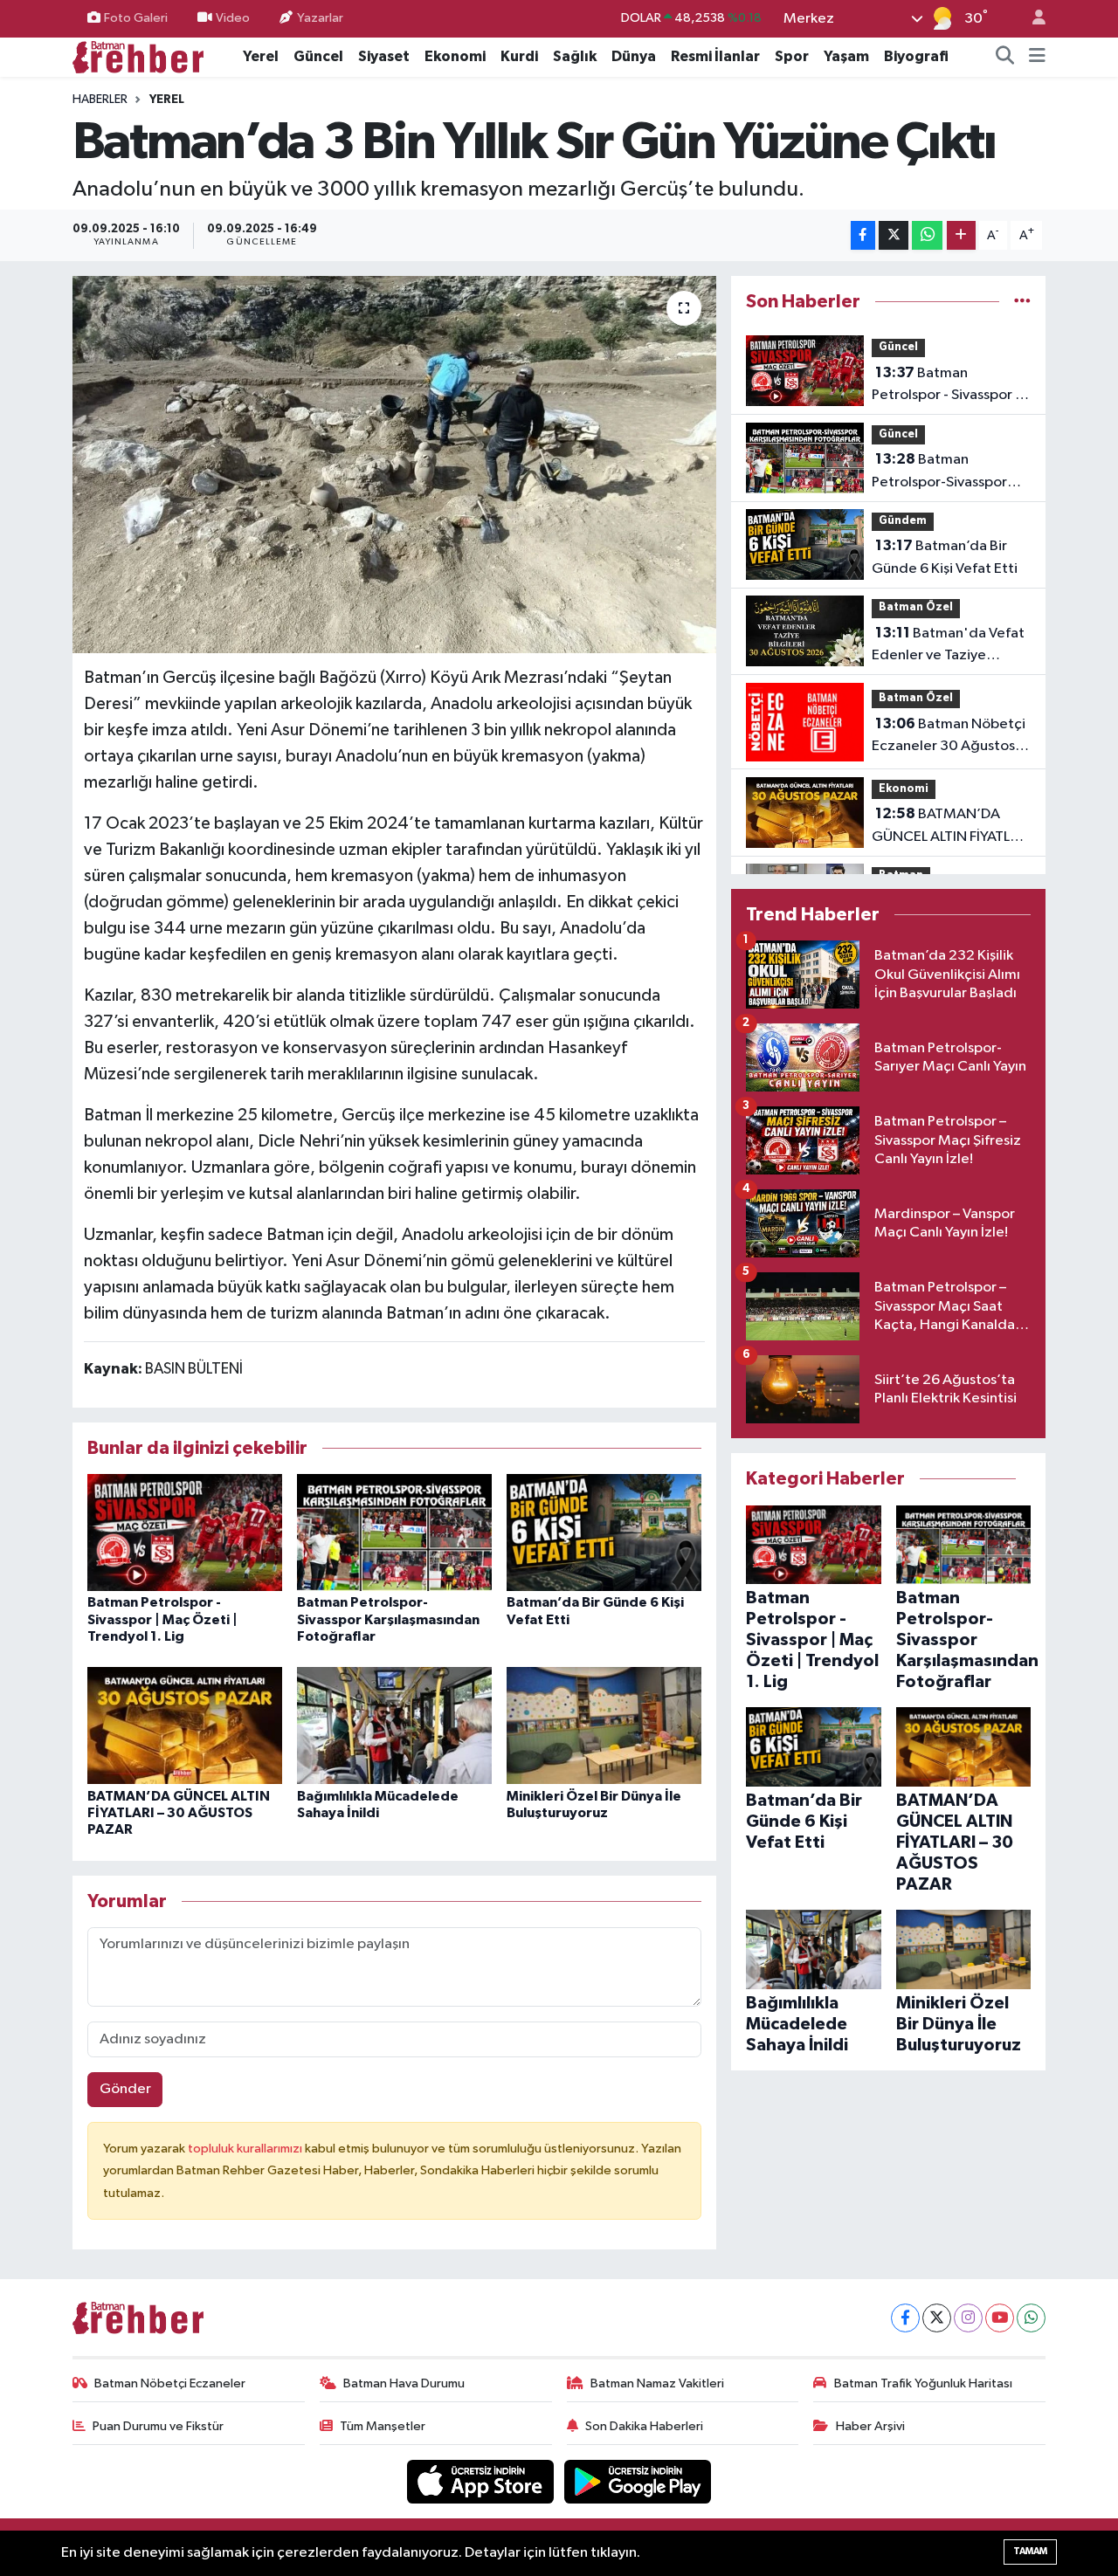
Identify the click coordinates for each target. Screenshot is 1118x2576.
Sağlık (575, 56)
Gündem (903, 521)
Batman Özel (916, 607)
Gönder (125, 2089)
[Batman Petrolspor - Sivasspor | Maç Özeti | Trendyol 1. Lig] (185, 1532)
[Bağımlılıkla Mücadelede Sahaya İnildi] (394, 1725)
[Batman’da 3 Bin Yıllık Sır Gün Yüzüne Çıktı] (394, 465)
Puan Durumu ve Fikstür (158, 2426)
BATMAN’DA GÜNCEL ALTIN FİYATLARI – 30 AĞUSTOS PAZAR (179, 1813)
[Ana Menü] (1037, 57)
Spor (792, 56)
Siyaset (384, 56)
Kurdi (519, 56)
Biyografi (916, 56)
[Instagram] (968, 2318)
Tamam (1030, 2551)
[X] (937, 2318)
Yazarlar (320, 18)
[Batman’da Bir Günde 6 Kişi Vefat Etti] (604, 1532)
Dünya (634, 56)
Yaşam (846, 56)
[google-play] (638, 2481)
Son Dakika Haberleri (644, 2426)
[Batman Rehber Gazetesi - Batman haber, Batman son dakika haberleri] (138, 56)
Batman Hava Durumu (404, 2383)
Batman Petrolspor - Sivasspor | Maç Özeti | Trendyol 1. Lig (162, 1619)
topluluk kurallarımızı (246, 2149)
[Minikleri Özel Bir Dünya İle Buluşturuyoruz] (604, 1725)
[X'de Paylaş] (894, 235)
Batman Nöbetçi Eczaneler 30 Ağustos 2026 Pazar (949, 737)
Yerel (261, 56)
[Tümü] (1022, 302)
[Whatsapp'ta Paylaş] (927, 235)
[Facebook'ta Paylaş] (863, 235)
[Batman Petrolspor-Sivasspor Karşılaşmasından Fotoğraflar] (394, 1532)
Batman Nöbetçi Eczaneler (170, 2383)
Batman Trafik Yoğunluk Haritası (923, 2383)
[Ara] (1005, 57)
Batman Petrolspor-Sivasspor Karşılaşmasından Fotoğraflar (388, 1619)
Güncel (318, 56)
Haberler (100, 100)
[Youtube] (1000, 2318)
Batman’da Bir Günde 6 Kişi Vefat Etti (945, 557)
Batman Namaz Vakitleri (657, 2383)
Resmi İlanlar (715, 56)
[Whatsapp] (1031, 2318)
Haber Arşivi (870, 2426)
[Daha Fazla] (961, 235)
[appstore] (482, 2481)
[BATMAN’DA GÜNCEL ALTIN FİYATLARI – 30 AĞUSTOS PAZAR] (185, 1725)
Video (233, 18)
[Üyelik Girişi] (1032, 19)
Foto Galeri (136, 18)
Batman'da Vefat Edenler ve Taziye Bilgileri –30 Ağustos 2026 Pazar (948, 646)
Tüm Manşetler (383, 2426)
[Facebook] (905, 2318)
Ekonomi (455, 56)
